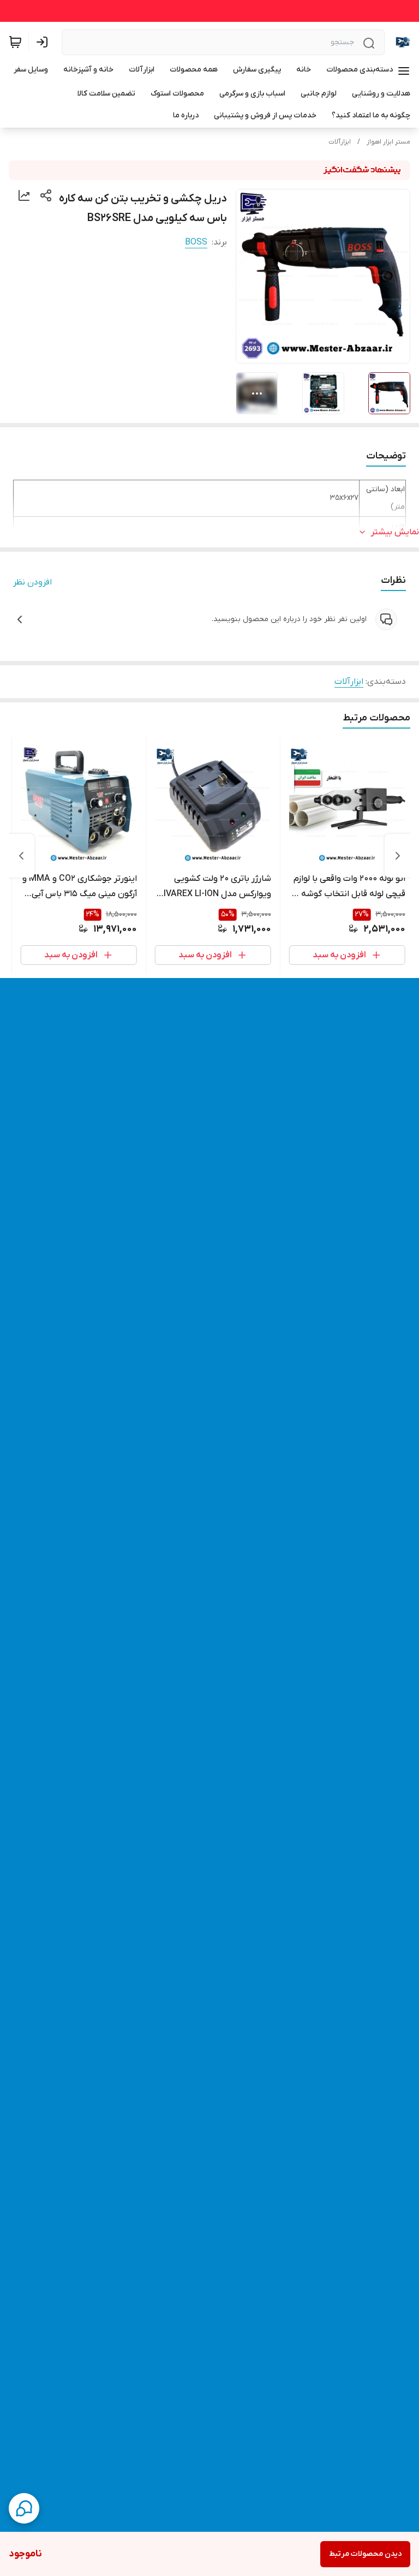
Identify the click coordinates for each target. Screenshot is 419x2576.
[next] (21, 856)
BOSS (196, 242)
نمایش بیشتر (395, 532)
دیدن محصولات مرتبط (365, 2554)
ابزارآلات (340, 142)
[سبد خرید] (15, 42)
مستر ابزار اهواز (388, 142)
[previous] (398, 856)
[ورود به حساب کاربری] (44, 42)
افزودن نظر (32, 582)
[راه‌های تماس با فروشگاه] (24, 2508)
